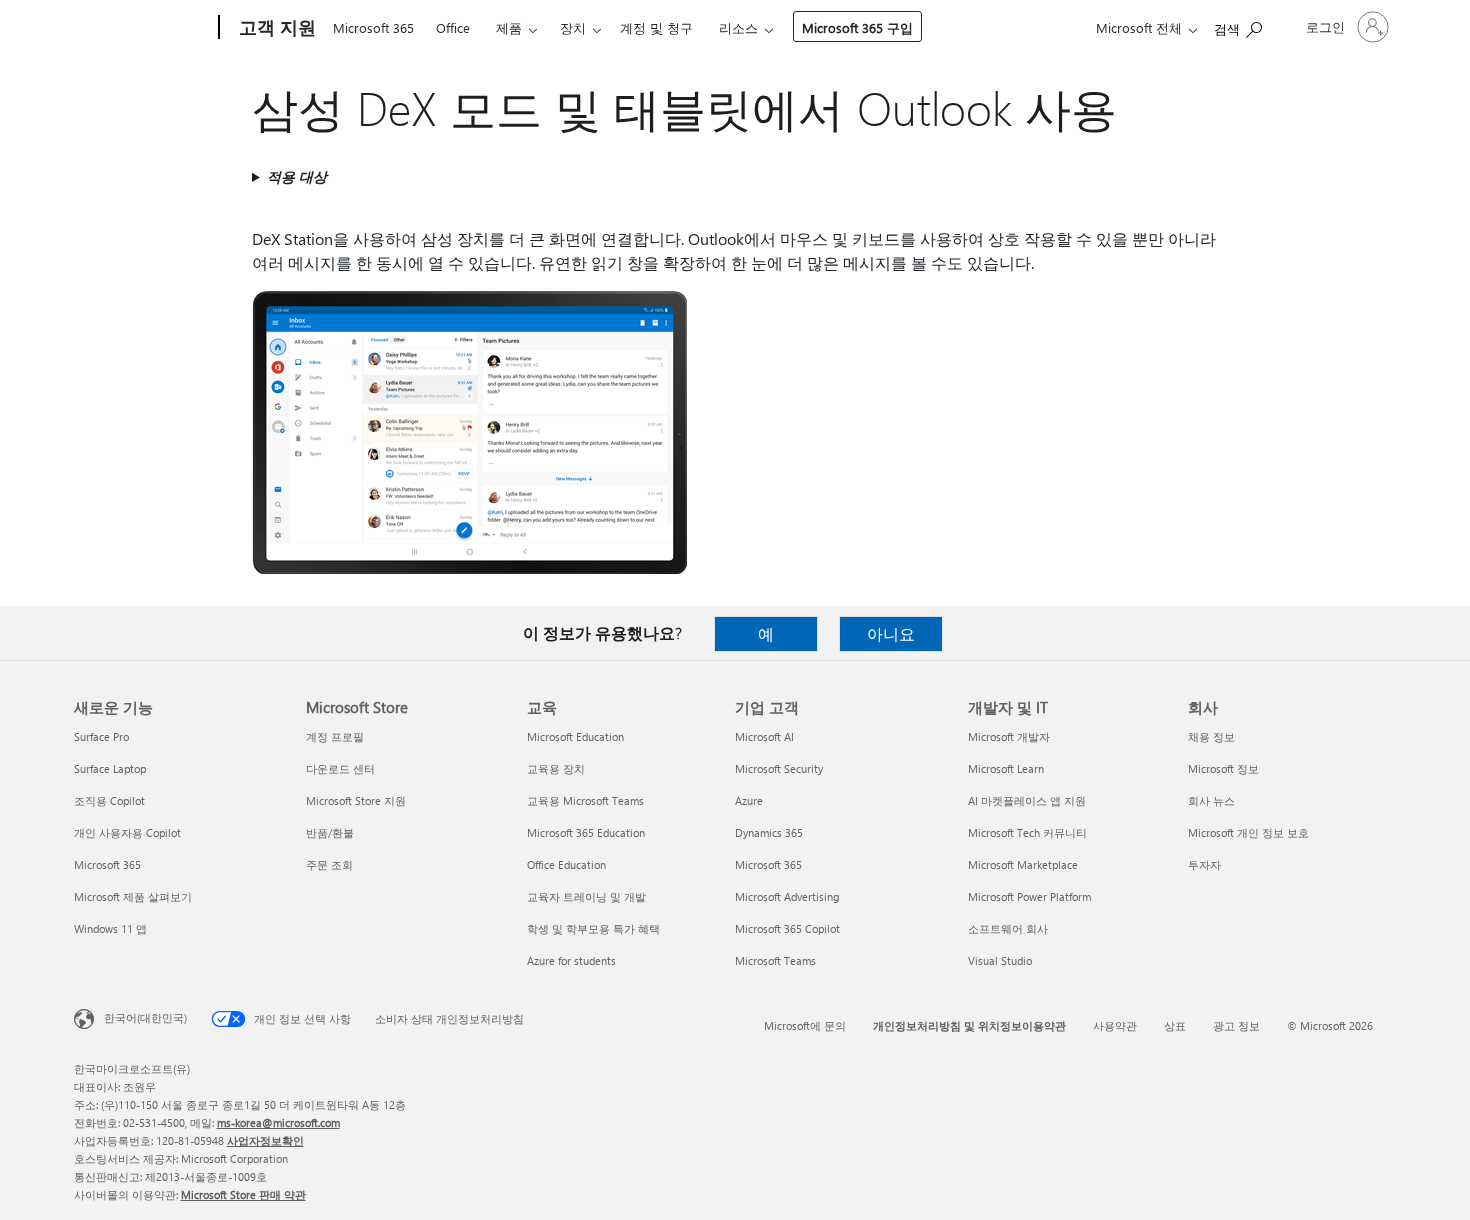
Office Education (566, 864)
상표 (1175, 1025)
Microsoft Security (779, 768)
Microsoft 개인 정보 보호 (1248, 832)
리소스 (738, 27)
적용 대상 (297, 176)
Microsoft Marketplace (1023, 864)
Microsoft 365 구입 (857, 27)
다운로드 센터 (340, 768)
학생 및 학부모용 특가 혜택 (593, 928)
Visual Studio (1000, 960)
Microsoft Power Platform (1029, 896)
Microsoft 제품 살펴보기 (133, 896)
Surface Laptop (110, 768)
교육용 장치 (556, 768)
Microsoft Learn (1006, 768)
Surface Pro (101, 736)
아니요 (891, 633)
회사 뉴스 (1211, 800)
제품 (509, 27)
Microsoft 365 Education (586, 832)
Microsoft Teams (775, 960)
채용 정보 (1211, 736)
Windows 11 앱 (110, 928)
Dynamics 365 (769, 832)
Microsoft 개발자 (1009, 736)
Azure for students (571, 960)
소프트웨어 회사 (1008, 928)
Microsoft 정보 (1223, 768)
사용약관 (1115, 1025)
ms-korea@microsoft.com (278, 1122)
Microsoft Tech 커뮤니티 (1027, 832)
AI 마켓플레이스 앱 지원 (1027, 800)
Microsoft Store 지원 (356, 800)
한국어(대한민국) (145, 1017)
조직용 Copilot (109, 800)
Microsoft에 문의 (805, 1025)
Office (453, 27)
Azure (749, 800)
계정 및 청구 (656, 27)
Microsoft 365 (373, 27)
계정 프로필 (335, 736)
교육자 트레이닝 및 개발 (586, 896)
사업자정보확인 (265, 1140)
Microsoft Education (575, 736)
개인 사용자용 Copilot (127, 832)
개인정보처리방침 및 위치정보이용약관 (969, 1025)
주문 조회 (329, 864)
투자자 (1204, 864)
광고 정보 (1236, 1025)
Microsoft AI (764, 736)
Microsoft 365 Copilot (787, 928)
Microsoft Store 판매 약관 (243, 1194)
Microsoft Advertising (787, 896)
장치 (573, 27)
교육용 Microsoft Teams (585, 800)
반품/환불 (330, 832)
